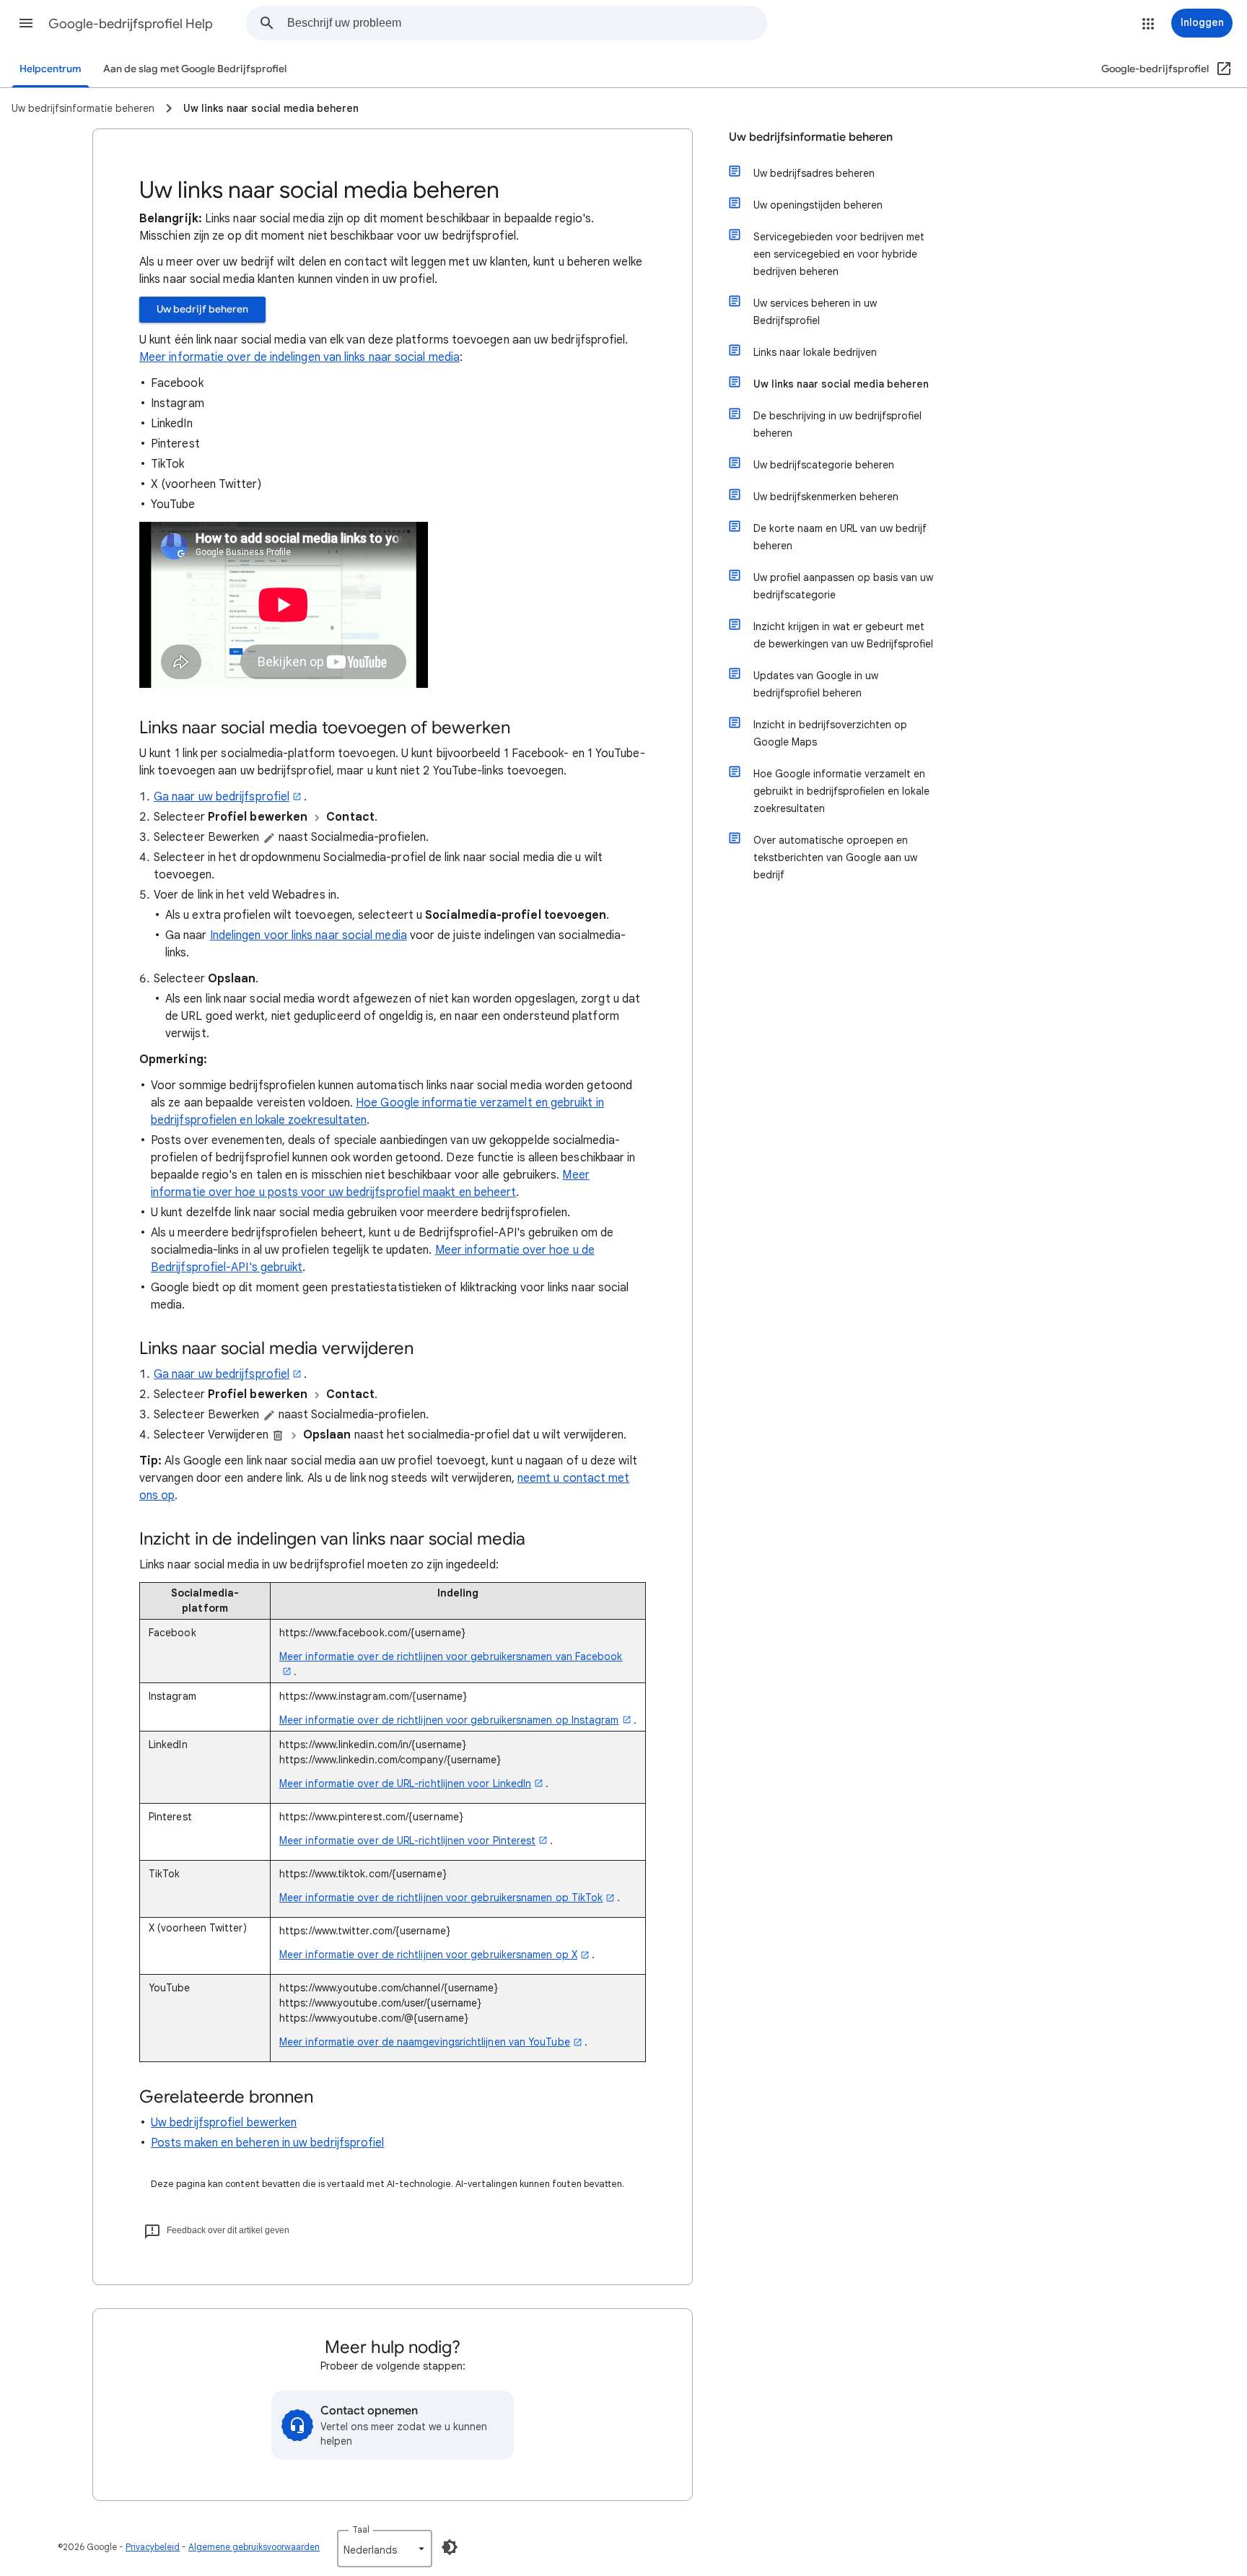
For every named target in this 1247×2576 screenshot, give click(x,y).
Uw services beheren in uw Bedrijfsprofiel (815, 312)
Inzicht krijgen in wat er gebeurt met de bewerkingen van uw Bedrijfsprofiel (843, 635)
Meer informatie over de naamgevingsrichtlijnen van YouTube (425, 2042)
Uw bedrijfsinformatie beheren (811, 137)
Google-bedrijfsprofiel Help (131, 24)
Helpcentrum (51, 69)
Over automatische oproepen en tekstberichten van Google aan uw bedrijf (835, 857)
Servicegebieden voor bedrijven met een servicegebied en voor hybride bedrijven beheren (839, 254)
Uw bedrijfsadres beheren (814, 173)
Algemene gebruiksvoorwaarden (254, 2547)
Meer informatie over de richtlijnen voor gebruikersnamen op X (428, 1955)
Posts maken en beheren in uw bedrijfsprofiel (268, 2143)
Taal (361, 2529)
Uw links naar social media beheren (841, 384)
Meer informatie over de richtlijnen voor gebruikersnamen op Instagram (449, 1720)
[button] (26, 23)
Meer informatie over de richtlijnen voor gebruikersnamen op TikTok (441, 1898)
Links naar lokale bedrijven (815, 352)
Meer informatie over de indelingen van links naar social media (299, 357)
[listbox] (385, 2549)
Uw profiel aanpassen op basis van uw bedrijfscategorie (843, 586)
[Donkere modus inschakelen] (450, 2547)
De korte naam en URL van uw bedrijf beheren (840, 537)
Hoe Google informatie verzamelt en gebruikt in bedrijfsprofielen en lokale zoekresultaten (841, 791)
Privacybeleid (153, 2547)
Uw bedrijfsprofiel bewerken (224, 2123)
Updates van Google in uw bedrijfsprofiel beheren (816, 684)
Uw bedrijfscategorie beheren (824, 465)
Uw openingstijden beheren (818, 205)
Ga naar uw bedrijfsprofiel (222, 797)
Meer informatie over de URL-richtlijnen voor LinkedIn (405, 1783)
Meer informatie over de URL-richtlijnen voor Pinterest (407, 1841)
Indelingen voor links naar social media (309, 935)
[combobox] (527, 23)
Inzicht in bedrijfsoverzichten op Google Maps (830, 733)
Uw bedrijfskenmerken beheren (826, 497)
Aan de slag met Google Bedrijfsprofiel (195, 69)
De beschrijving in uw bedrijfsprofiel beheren (837, 424)
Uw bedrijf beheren (202, 309)
